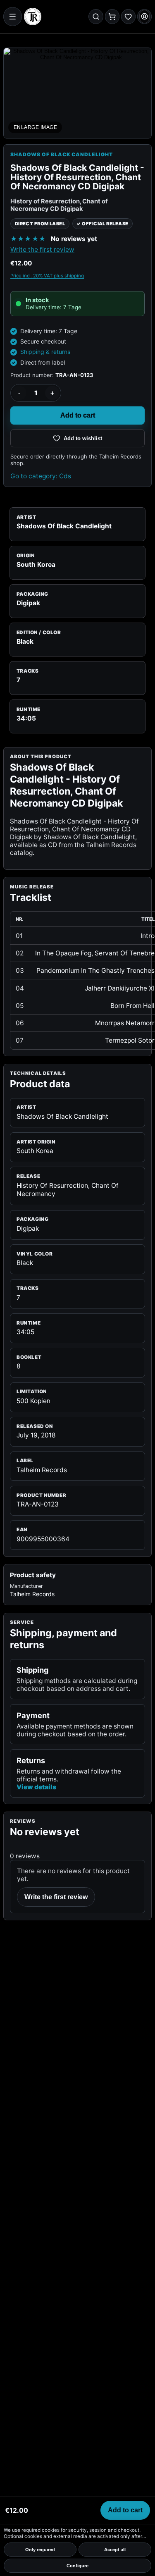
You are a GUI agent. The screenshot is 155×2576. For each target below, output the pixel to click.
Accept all (115, 2550)
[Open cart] (112, 16)
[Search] (96, 16)
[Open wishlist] (128, 16)
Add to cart (78, 415)
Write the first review (42, 249)
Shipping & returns (45, 352)
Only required (40, 2550)
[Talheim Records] (33, 17)
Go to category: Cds (41, 476)
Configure (77, 2566)
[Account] (144, 16)
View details (36, 1787)
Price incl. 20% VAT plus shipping (47, 276)
